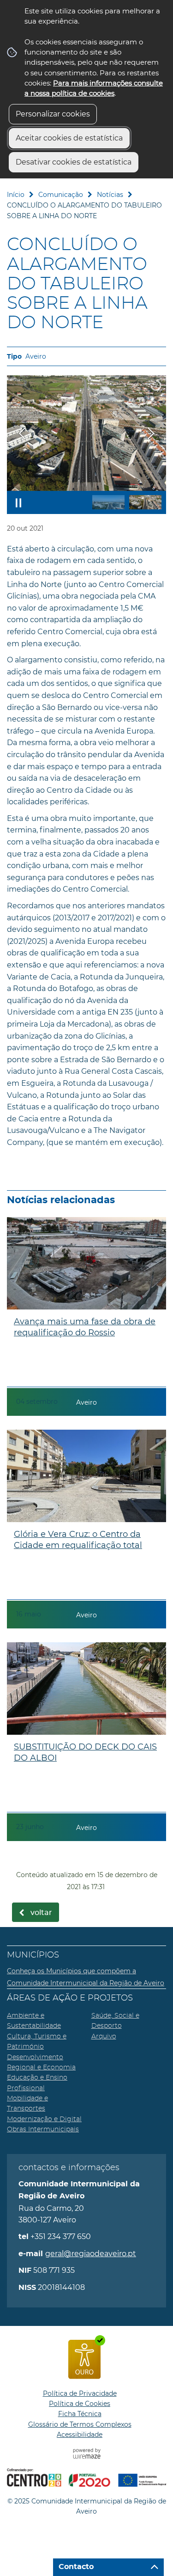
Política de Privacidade (80, 2393)
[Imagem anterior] (22, 433)
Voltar (41, 1913)
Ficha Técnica (80, 2414)
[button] (108, 502)
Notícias (110, 195)
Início (16, 195)
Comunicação (61, 195)
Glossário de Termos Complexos (80, 2424)
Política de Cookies (80, 2404)
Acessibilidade (80, 2435)
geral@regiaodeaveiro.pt (91, 2254)
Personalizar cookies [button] (53, 114)
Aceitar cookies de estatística (69, 138)
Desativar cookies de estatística (74, 162)
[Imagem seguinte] (151, 433)
